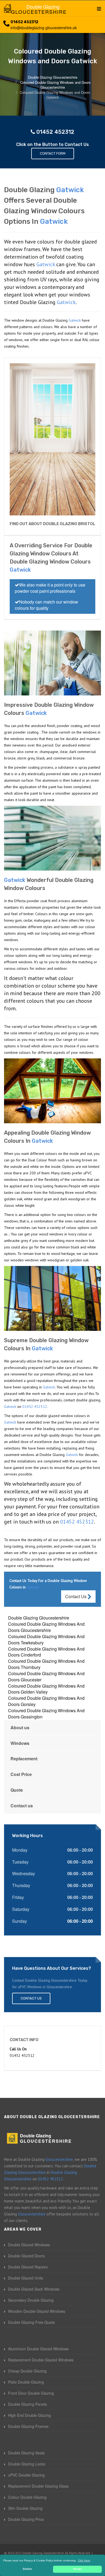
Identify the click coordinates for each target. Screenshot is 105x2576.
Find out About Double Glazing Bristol (52, 524)
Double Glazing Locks (27, 2464)
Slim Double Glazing (25, 2508)
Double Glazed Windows (29, 2245)
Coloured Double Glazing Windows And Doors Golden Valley (46, 1689)
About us (20, 1727)
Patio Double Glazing (26, 2382)
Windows (20, 1743)
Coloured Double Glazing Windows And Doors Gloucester (46, 1677)
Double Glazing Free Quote (31, 2322)
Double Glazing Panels (27, 2404)
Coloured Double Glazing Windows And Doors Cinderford (46, 1652)
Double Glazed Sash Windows (34, 2289)
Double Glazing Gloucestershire (39, 1618)
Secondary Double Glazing (31, 2300)
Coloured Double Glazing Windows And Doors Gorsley (46, 1701)
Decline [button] (27, 2569)
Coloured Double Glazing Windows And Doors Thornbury (46, 1664)
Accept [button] (77, 2569)
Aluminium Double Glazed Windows (38, 2349)
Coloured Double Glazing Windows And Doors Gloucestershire (46, 1627)
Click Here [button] (84, 2560)
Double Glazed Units (26, 2278)
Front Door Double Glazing (31, 2393)
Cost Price (21, 1774)
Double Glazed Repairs (28, 2267)
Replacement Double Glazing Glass (38, 2486)
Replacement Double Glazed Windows (41, 2360)
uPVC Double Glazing (26, 2475)
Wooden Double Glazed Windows (37, 2311)
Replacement (24, 1759)
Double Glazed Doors (26, 2256)
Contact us (22, 1806)
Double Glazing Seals (26, 2453)
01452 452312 (24, 22)
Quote (17, 1790)
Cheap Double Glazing (27, 2371)
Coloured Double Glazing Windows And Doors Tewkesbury (46, 1639)
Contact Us (76, 1596)
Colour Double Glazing (27, 2497)
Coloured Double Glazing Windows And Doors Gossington (46, 1714)
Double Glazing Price (26, 2519)
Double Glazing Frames (28, 2426)
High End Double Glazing (29, 2415)
